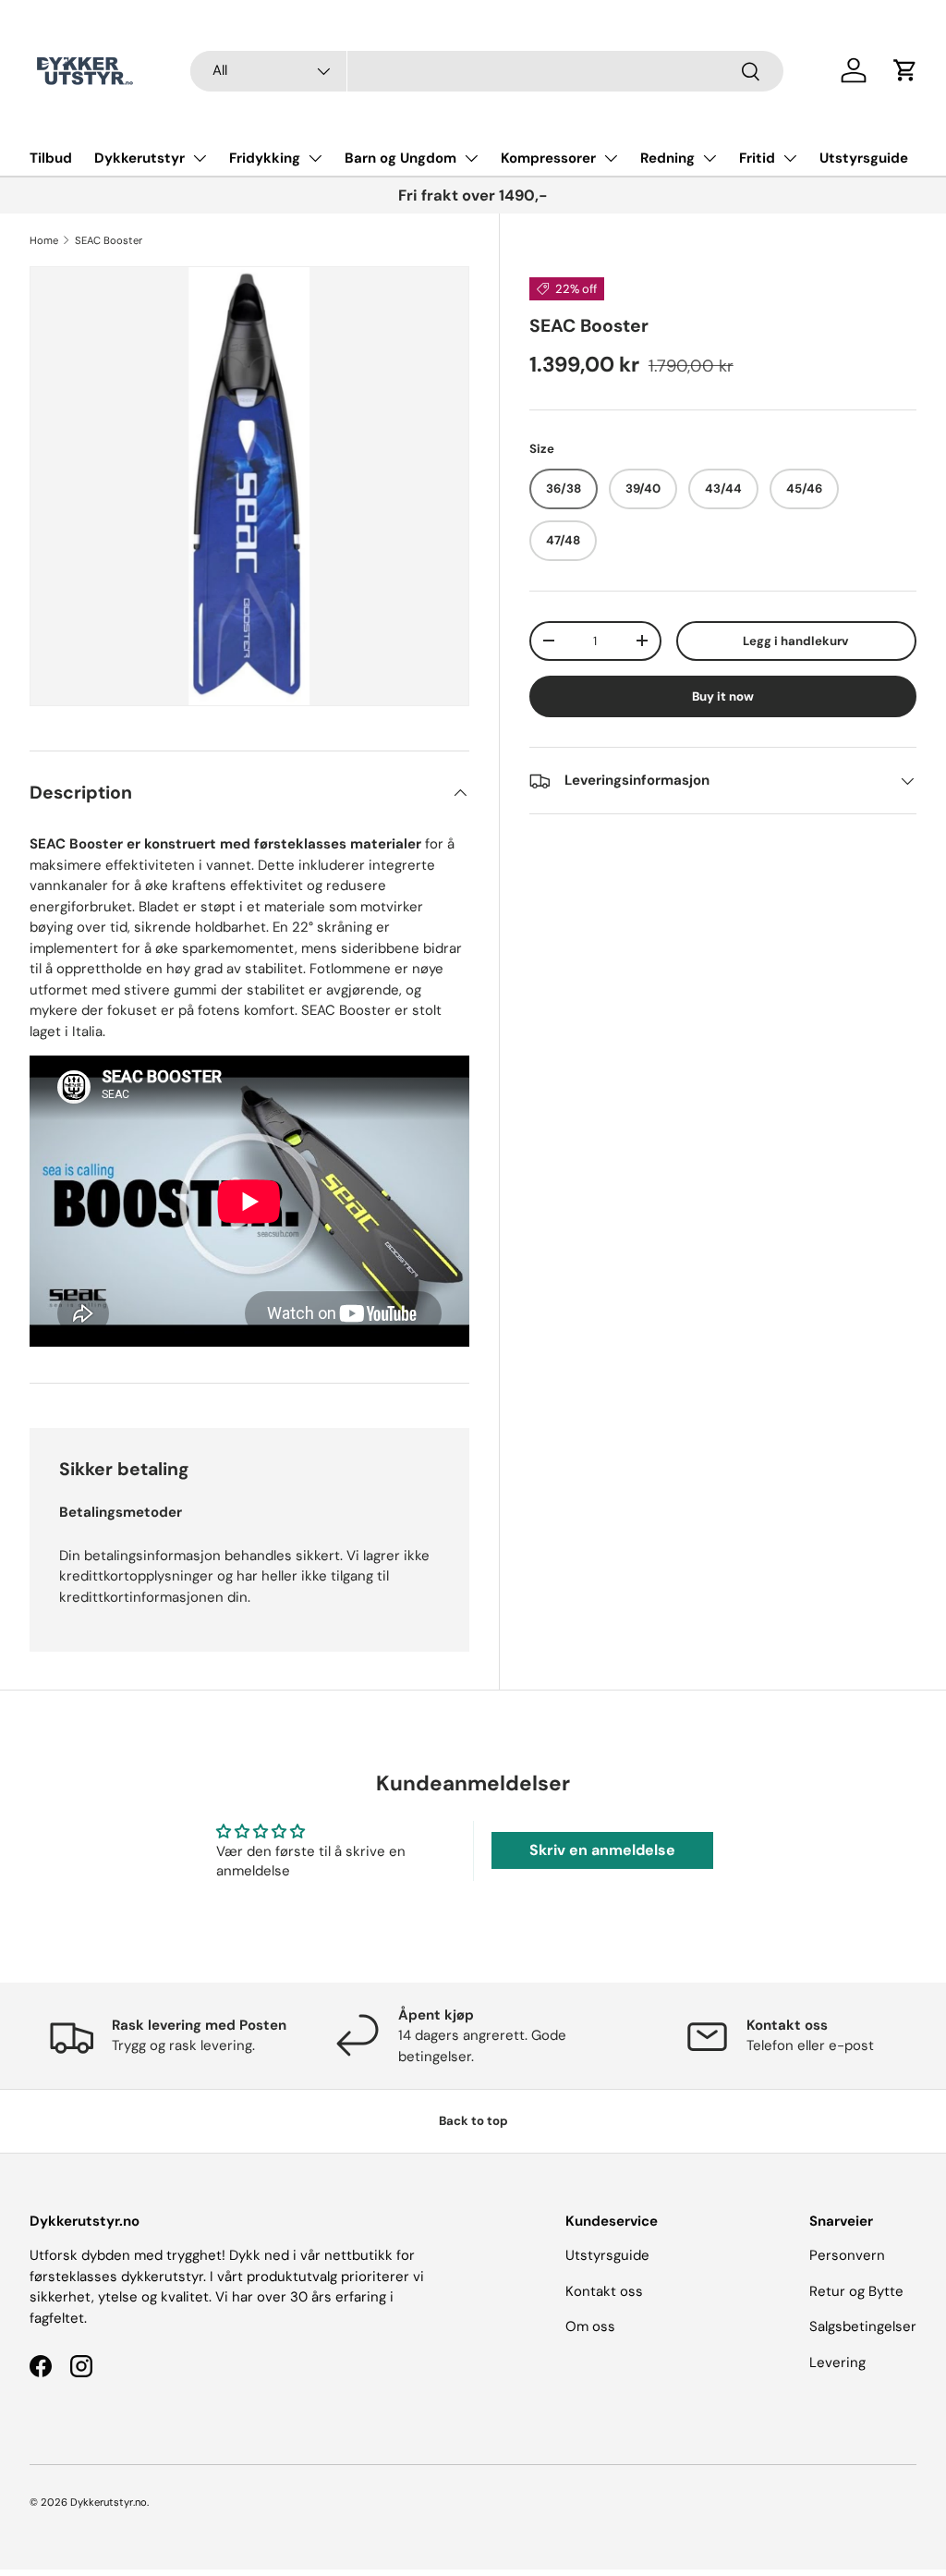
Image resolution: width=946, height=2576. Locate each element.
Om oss (590, 2326)
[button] (905, 70)
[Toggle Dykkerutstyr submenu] (200, 158)
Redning (667, 158)
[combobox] (487, 71)
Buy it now (723, 696)
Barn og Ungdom (400, 158)
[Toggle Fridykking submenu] (315, 158)
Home (44, 240)
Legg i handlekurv (796, 641)
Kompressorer (548, 158)
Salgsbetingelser (863, 2326)
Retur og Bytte (856, 2291)
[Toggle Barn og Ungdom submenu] (471, 158)
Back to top (473, 2121)
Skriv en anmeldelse (602, 1850)
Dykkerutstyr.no (109, 2502)
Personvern (847, 2255)
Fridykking (265, 158)
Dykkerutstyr (139, 158)
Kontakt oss (604, 2291)
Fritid (757, 158)
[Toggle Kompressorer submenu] (611, 158)
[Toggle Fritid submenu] (790, 158)
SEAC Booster (109, 240)
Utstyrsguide (864, 158)
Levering (837, 2362)
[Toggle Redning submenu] (709, 158)
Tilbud (51, 158)
